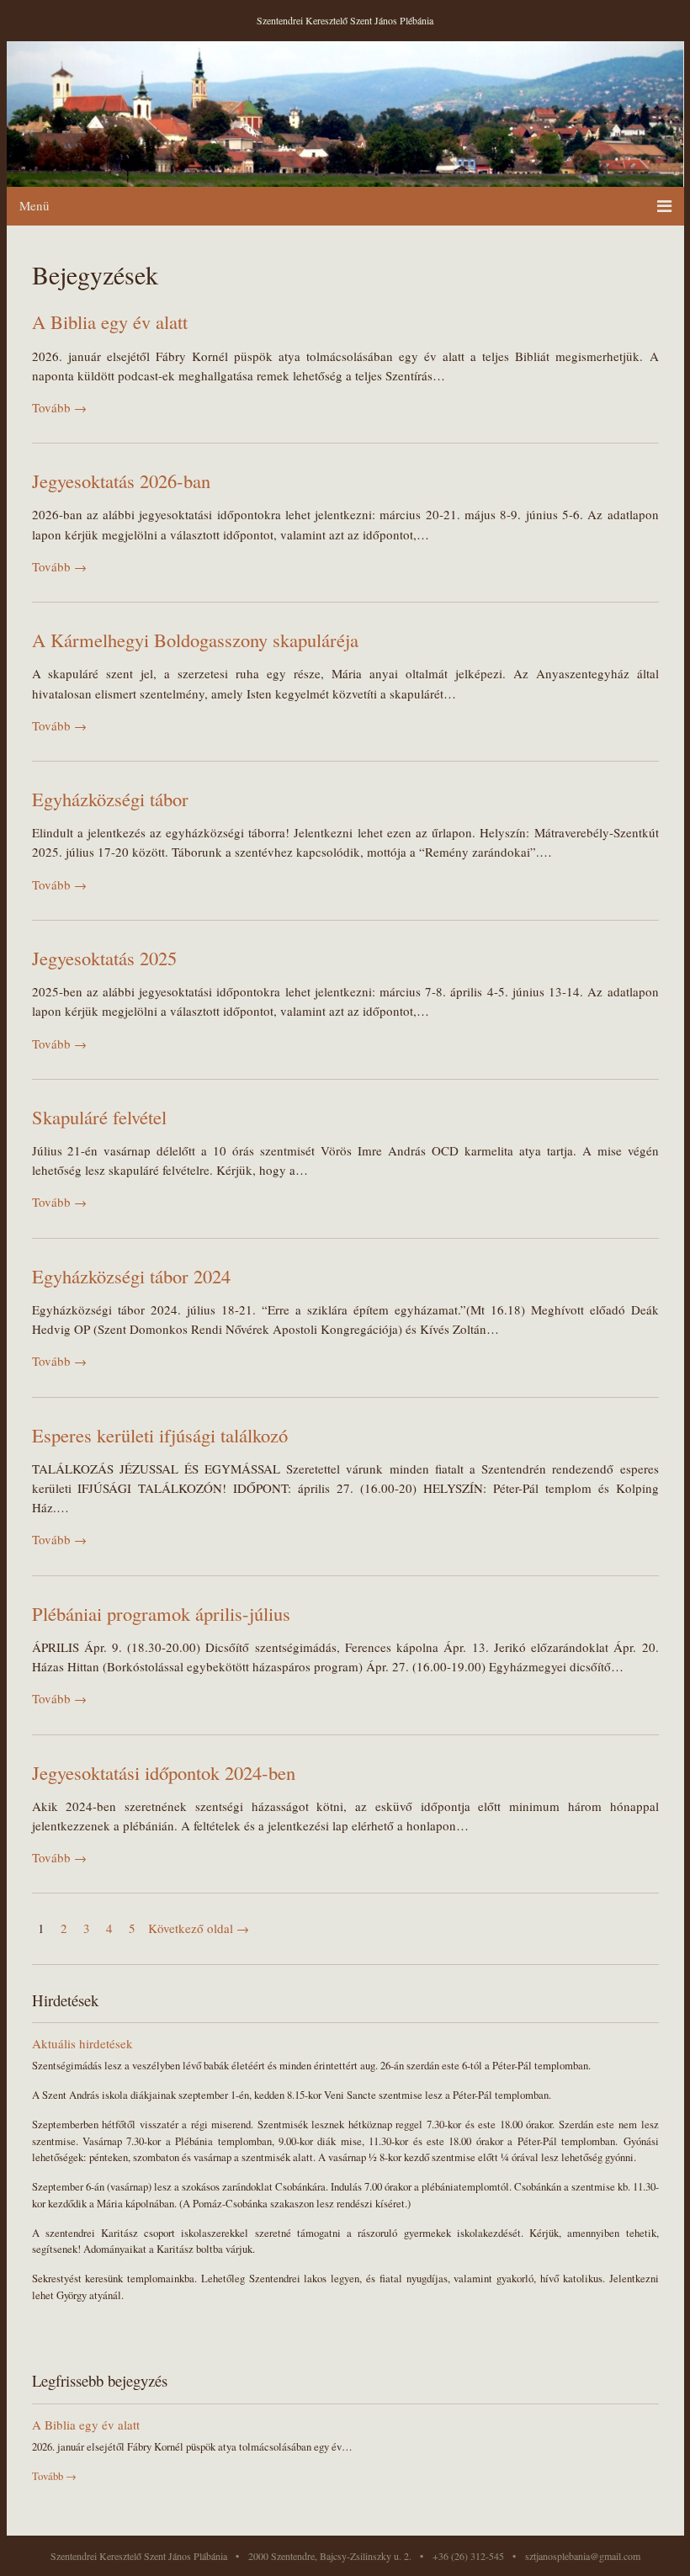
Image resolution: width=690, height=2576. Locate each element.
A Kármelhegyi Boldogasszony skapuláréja (195, 640)
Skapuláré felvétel (99, 1117)
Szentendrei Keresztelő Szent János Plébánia (345, 20)
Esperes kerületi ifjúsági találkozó (160, 1435)
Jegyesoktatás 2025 (104, 958)
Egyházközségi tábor (110, 799)
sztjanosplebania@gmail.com (583, 2556)
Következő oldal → (199, 1928)
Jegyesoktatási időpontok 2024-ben (164, 1772)
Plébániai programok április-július (161, 1613)
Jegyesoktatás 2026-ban (121, 481)
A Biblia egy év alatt (110, 321)
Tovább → (59, 407)
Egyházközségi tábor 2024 (131, 1276)
